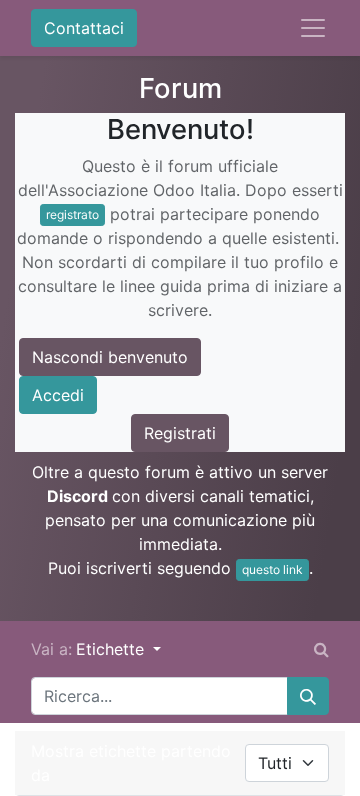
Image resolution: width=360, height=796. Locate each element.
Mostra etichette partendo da (131, 763)
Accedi (58, 395)
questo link (272, 569)
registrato (72, 214)
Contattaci (84, 28)
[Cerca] (308, 696)
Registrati (180, 433)
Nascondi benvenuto (110, 357)
